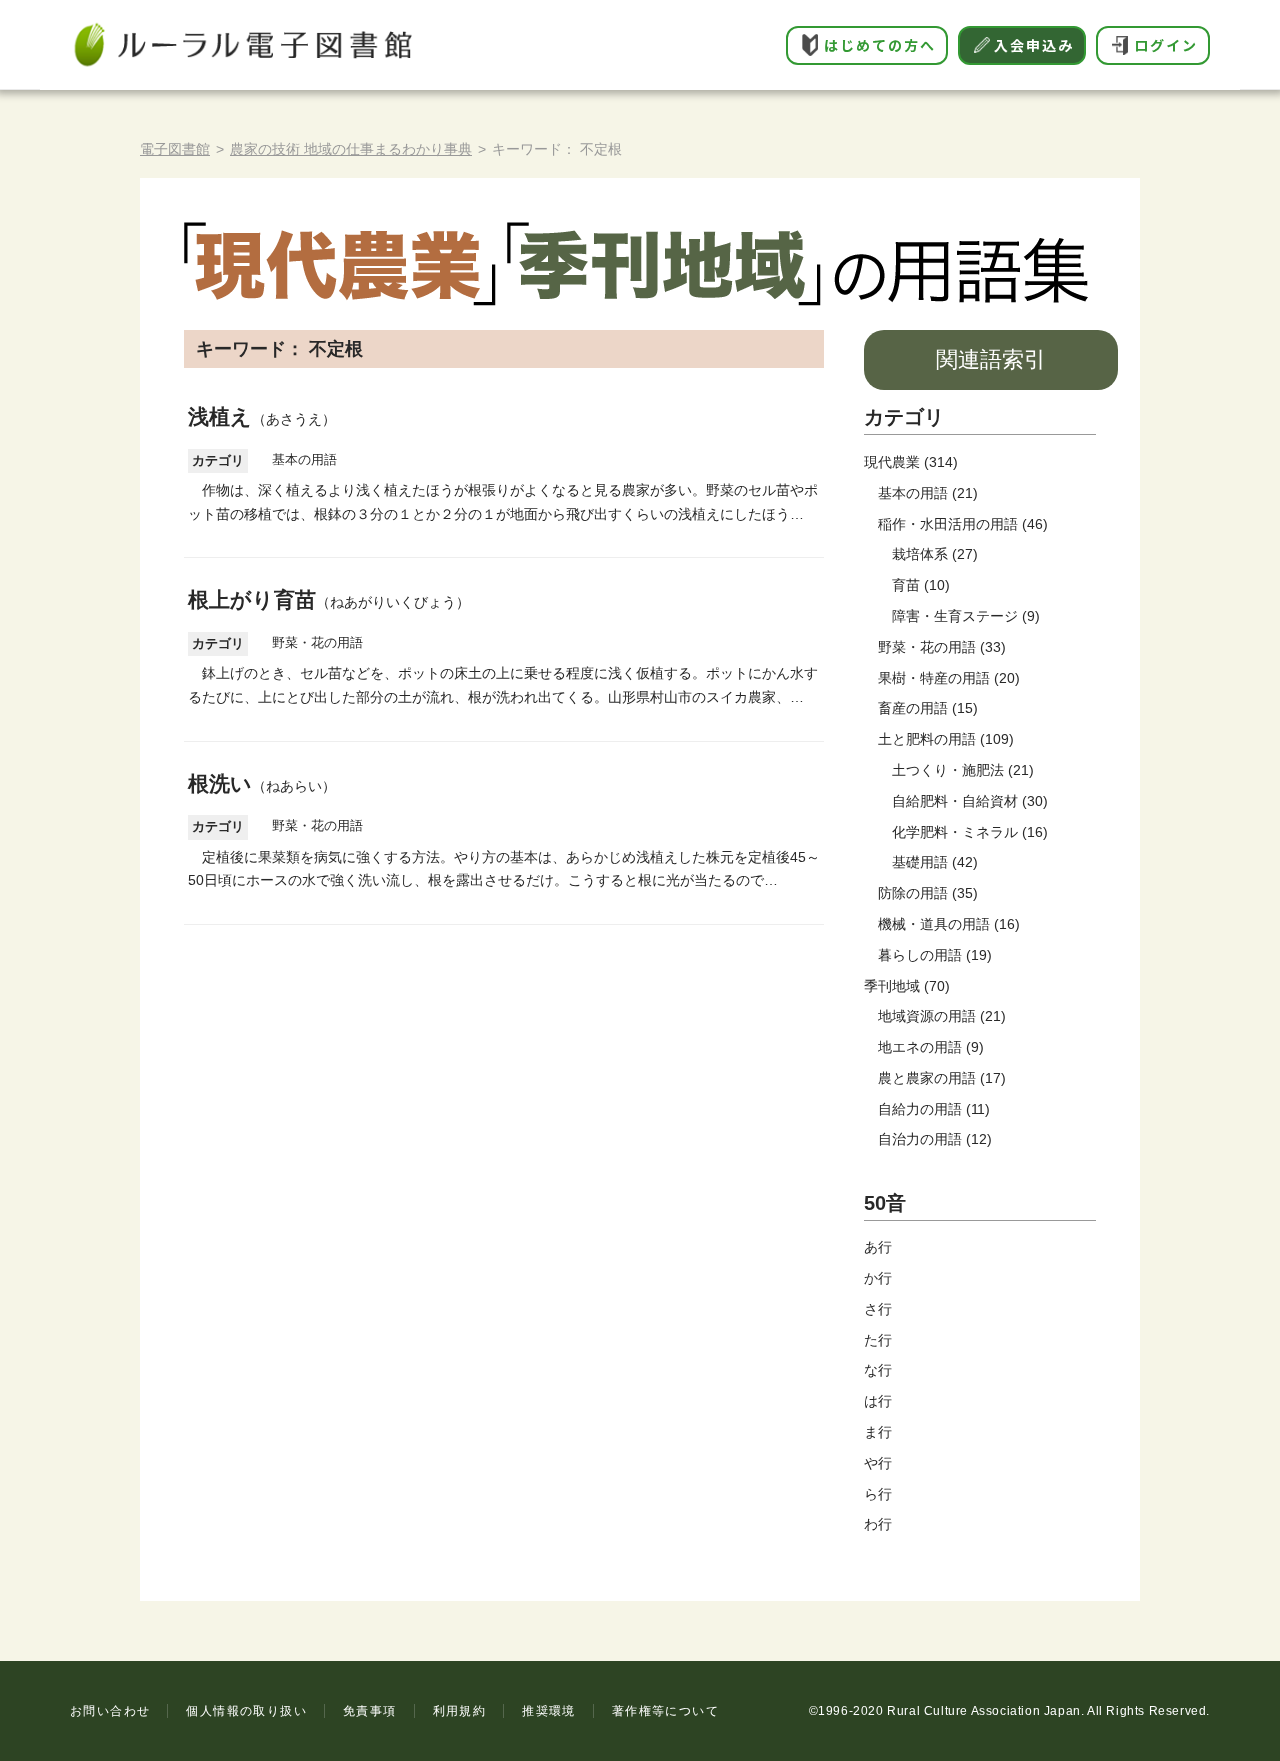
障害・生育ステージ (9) (966, 616)
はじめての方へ (880, 45)
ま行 (878, 1432)
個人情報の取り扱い (246, 1711)
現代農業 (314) (911, 462)
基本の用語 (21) (928, 493)
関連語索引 (991, 359)
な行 (878, 1370)
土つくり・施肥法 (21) (963, 770)
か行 (878, 1278)
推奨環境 (549, 1711)
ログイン (1166, 45)
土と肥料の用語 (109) (946, 739)
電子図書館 (175, 149)
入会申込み (1034, 45)
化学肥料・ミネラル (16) (970, 832)
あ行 (878, 1247)
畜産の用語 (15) (928, 708)
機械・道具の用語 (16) (949, 924)
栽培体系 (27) (935, 554)
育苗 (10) (921, 585)
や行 (878, 1463)
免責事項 (370, 1711)
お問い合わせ (110, 1711)
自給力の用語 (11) (934, 1109)
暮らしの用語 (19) (935, 955)
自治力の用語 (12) (935, 1139)
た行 (878, 1340)
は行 (878, 1401)
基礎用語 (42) (935, 862)
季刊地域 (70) (907, 986)
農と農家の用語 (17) (942, 1078)
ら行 (878, 1494)
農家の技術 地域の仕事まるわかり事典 (351, 149)
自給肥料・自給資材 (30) (970, 801)
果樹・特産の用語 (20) (949, 678)
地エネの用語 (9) (931, 1047)
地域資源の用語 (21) (942, 1016)
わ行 (878, 1524)
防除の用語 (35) (928, 893)
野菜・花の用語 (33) (942, 647)
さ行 (878, 1309)
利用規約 (460, 1711)
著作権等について (665, 1711)
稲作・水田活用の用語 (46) (963, 524)
